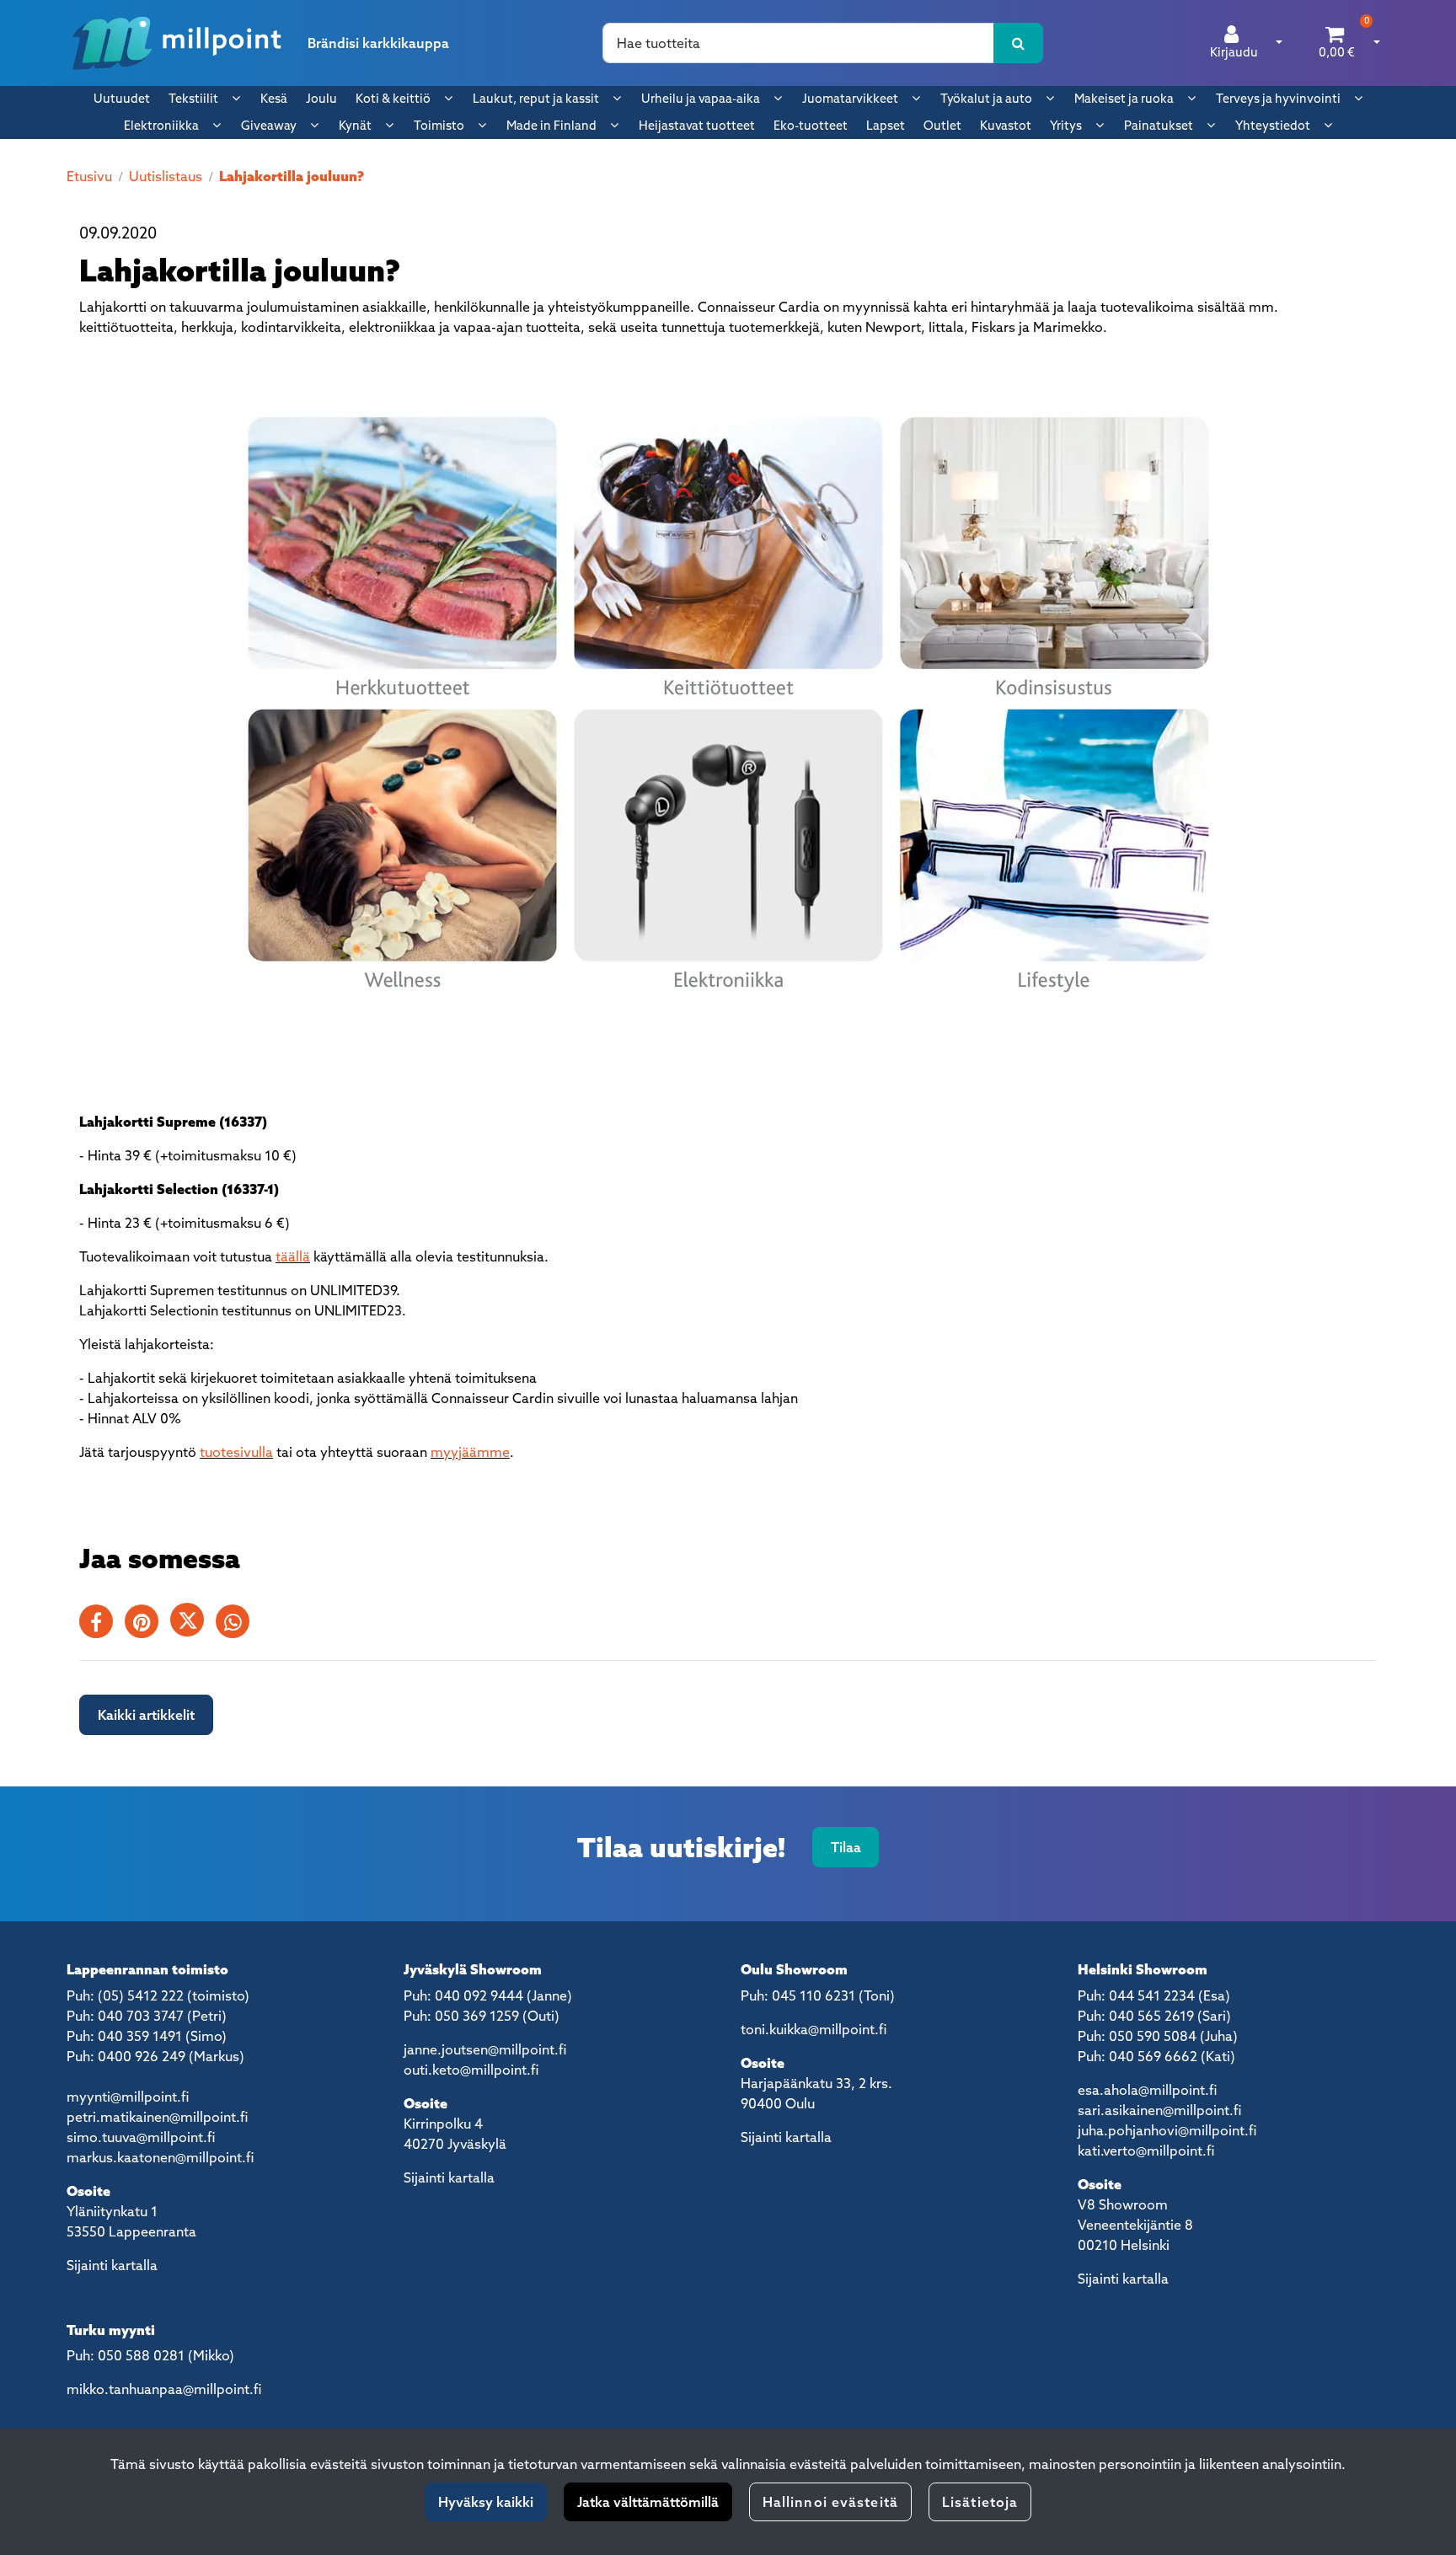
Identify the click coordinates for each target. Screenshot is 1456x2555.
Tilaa (846, 1847)
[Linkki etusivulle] (177, 43)
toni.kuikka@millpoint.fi (814, 2029)
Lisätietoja (980, 2502)
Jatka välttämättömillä (648, 2502)
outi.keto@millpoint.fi (471, 2070)
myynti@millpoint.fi (128, 2097)
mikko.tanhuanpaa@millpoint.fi (164, 2389)
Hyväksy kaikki (486, 2502)
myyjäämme (470, 1452)
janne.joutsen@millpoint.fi (485, 2049)
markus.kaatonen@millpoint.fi (160, 2157)
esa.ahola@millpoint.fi (1147, 2090)
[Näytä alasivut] (236, 98)
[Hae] (1018, 43)
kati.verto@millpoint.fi (1146, 2151)
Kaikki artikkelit (146, 1715)
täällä (293, 1256)
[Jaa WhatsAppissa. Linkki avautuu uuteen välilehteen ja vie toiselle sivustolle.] (237, 1625)
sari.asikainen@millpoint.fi (1159, 2110)
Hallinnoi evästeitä (830, 2502)
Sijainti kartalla (112, 2265)
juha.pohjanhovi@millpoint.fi (1167, 2130)
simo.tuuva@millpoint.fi (141, 2137)
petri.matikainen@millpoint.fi (157, 2117)
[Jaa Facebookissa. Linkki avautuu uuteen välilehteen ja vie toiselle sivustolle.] (102, 1625)
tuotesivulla (236, 1452)
